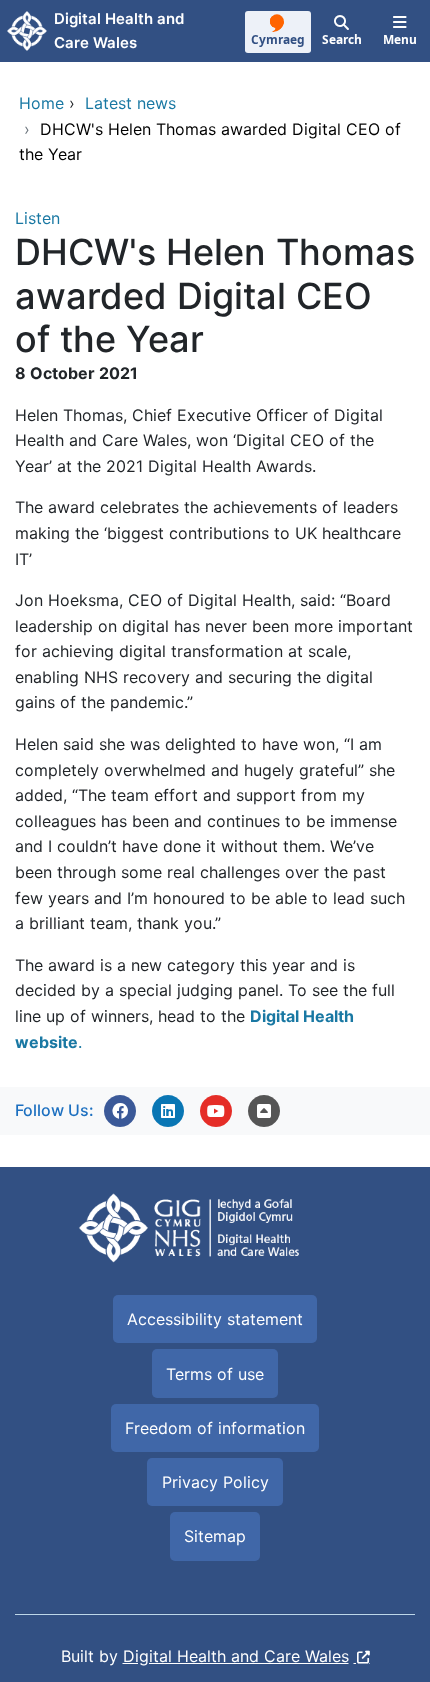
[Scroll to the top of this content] (264, 1111)
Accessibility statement (215, 1319)
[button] (120, 1111)
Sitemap (215, 1536)
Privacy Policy (215, 1482)
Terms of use (215, 1374)
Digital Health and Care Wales (236, 1656)
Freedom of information (215, 1428)
